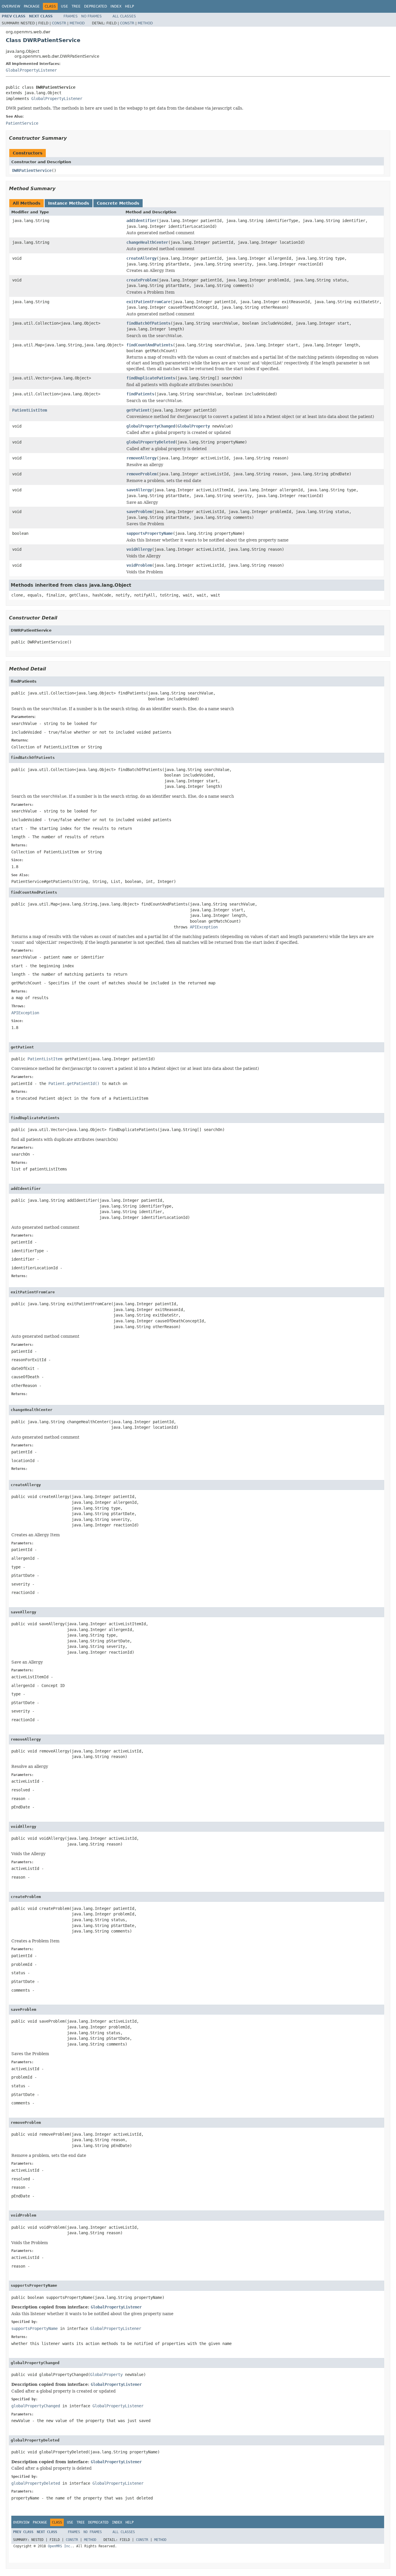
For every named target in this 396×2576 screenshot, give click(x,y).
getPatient (138, 410)
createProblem (141, 280)
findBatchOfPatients (148, 323)
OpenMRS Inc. (60, 2546)
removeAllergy (141, 458)
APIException (204, 927)
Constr (59, 23)
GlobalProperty (194, 426)
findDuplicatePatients (151, 378)
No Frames (91, 16)
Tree (76, 6)
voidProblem (139, 565)
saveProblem (139, 512)
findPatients (140, 394)
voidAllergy (139, 549)
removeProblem (141, 474)
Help (129, 6)
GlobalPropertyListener (31, 70)
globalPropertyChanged (151, 426)
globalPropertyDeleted (151, 442)
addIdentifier (141, 221)
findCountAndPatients (150, 345)
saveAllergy (139, 490)
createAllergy (141, 258)
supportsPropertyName (150, 533)
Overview (11, 6)
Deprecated (96, 6)
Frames (71, 16)
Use (65, 6)
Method (77, 23)
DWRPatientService (32, 170)
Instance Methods (69, 203)
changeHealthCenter (147, 242)
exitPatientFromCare (148, 302)
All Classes (124, 16)
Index (116, 6)
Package (32, 6)
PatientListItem (30, 410)
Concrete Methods (118, 203)
